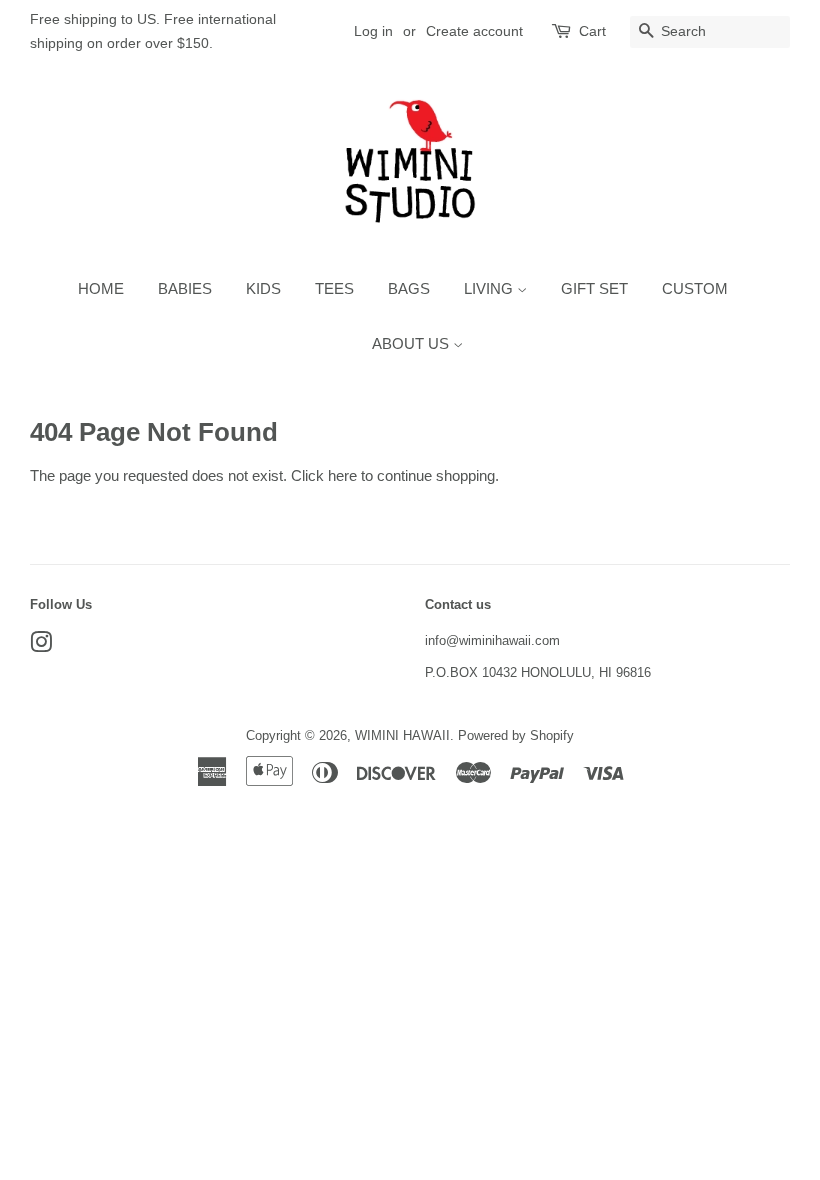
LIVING (490, 288)
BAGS (409, 288)
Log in (373, 31)
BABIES (185, 288)
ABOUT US (412, 343)
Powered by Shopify (516, 735)
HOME (101, 288)
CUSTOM (695, 288)
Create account (474, 31)
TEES (334, 288)
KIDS (263, 288)
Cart (592, 31)
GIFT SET (594, 288)
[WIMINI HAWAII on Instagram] (41, 646)
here (342, 475)
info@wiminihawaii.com (492, 640)
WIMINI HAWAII (402, 735)
